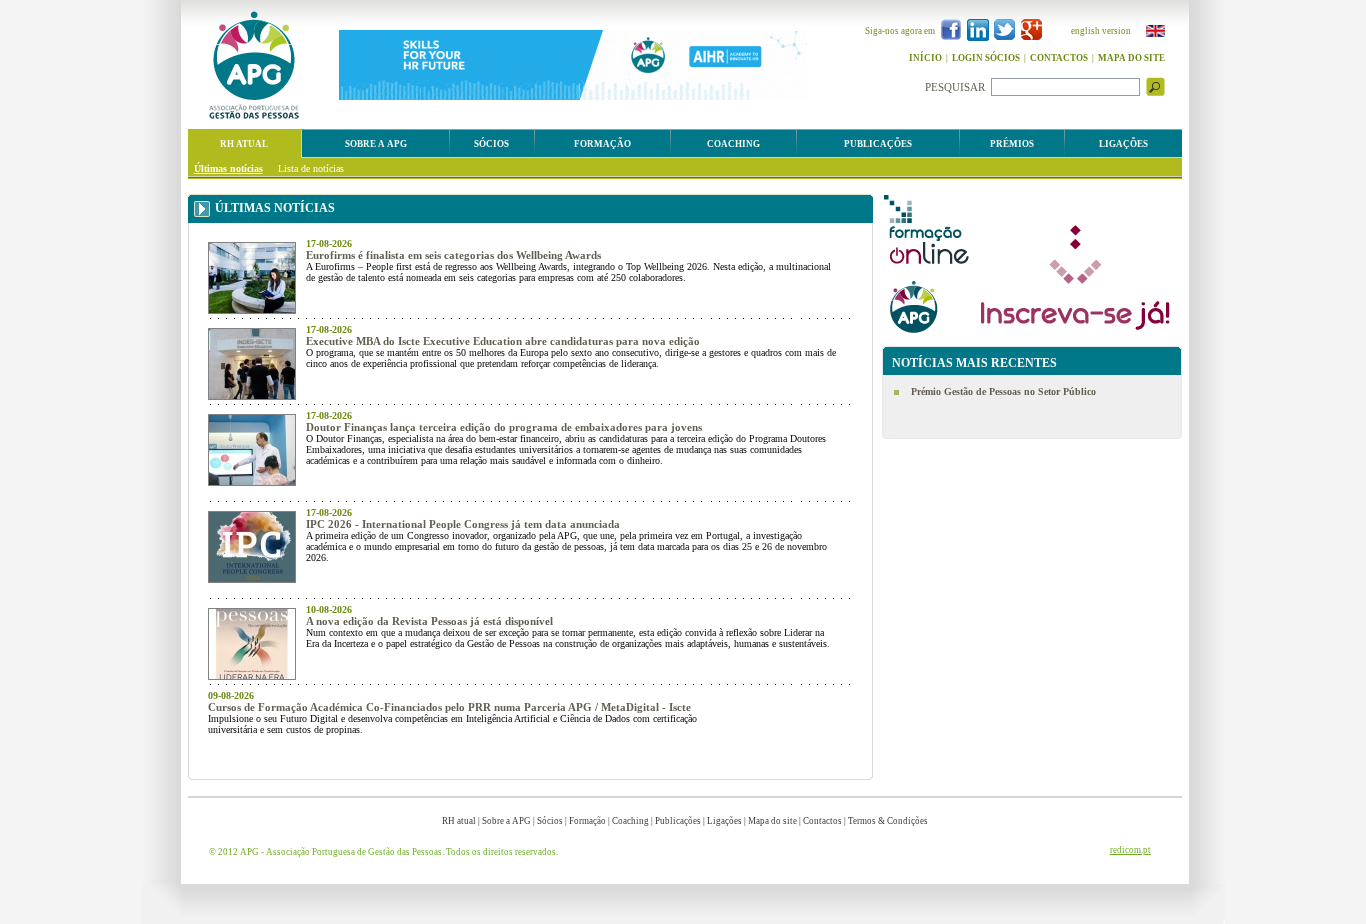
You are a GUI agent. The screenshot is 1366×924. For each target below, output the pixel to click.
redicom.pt (1130, 850)
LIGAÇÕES (1123, 144)
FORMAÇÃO (602, 144)
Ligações (724, 821)
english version (1101, 31)
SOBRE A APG (376, 144)
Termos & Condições (888, 821)
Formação (587, 821)
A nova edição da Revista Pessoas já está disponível (429, 621)
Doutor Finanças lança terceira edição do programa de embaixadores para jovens (504, 427)
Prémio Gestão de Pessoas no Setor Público (1003, 391)
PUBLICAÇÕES (878, 144)
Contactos (822, 821)
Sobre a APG (506, 821)
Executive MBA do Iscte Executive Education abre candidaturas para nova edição (503, 341)
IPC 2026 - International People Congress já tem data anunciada (463, 524)
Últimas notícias (228, 168)
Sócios (550, 821)
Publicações (678, 821)
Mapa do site (772, 821)
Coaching (630, 821)
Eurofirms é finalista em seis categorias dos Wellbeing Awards (453, 255)
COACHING (733, 144)
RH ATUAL (244, 144)
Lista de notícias (311, 168)
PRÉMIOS (1012, 144)
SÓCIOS (491, 144)
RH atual (459, 821)
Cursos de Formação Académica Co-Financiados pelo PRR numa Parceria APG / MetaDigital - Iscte (449, 707)
